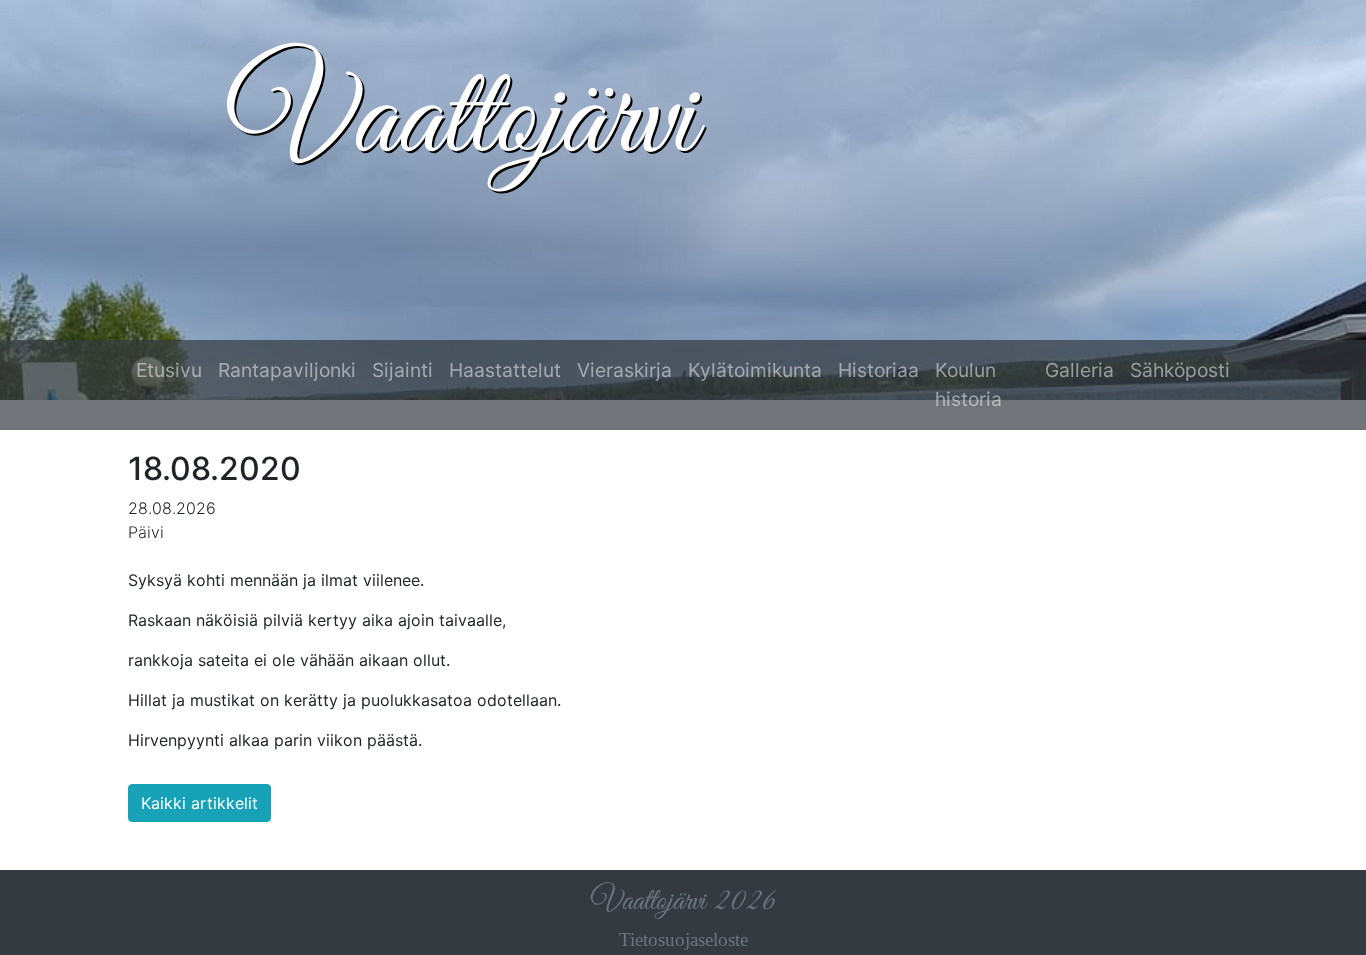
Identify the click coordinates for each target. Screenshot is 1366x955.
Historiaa (878, 370)
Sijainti (402, 370)
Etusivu (169, 370)
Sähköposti (1180, 370)
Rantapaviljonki (287, 370)
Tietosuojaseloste (683, 939)
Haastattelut (505, 370)
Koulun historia (968, 384)
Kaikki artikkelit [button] (199, 803)
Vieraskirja (624, 370)
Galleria (1079, 370)
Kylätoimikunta (755, 370)
